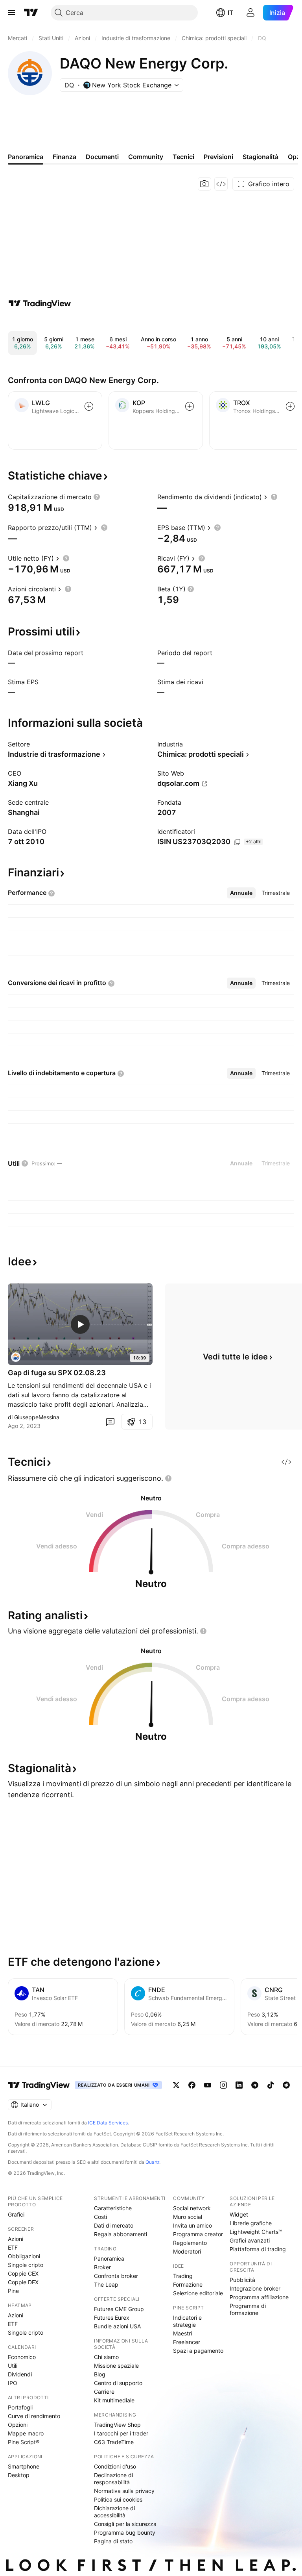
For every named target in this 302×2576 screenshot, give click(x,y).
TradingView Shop (117, 2425)
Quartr (152, 2162)
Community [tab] (146, 157)
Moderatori (187, 2251)
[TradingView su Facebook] (192, 2085)
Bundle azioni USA (117, 2326)
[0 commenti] (110, 1422)
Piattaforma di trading (258, 2249)
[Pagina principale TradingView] (31, 13)
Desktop (19, 2475)
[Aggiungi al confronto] (89, 406)
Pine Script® (24, 2442)
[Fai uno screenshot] (204, 184)
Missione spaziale (116, 2366)
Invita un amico (192, 2225)
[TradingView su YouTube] (208, 2085)
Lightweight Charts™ (256, 2232)
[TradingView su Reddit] (286, 2085)
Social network (192, 2208)
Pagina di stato (113, 2541)
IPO (13, 2383)
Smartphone (24, 2466)
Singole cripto (26, 2265)
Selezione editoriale (198, 2293)
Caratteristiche (113, 2208)
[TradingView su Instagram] (223, 2085)
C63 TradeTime (114, 2442)
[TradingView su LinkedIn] (239, 2085)
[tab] (241, 893)
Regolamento (190, 2243)
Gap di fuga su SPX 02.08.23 (57, 1373)
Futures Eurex (112, 2318)
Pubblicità (242, 2280)
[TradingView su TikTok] (271, 2085)
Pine (13, 2291)
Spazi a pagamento (198, 2351)
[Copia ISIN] (237, 842)
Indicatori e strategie (187, 2321)
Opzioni (18, 2425)
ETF (13, 2247)
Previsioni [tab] (218, 157)
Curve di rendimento (34, 2416)
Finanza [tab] (64, 157)
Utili (13, 2366)
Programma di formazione (248, 2309)
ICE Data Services (108, 2123)
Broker (102, 2267)
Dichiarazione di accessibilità (114, 2512)
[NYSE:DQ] (16, 1357)
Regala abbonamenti (121, 2234)
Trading (183, 2276)
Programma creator (198, 2234)
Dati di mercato (114, 2225)
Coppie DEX (23, 2282)
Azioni (16, 2239)
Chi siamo (106, 2357)
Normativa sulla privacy (124, 2491)
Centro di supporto (118, 2383)
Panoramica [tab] (26, 157)
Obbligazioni (24, 2256)
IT (230, 13)
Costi (100, 2217)
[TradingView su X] (176, 2085)
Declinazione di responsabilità (113, 2479)
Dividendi (20, 2374)
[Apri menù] (11, 13)
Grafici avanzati (250, 2240)
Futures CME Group (119, 2309)
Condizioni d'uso (115, 2466)
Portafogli (20, 2407)
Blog (100, 2374)
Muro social (188, 2217)
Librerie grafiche (251, 2223)
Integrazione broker (255, 2288)
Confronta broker (116, 2276)
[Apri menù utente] (250, 13)
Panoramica (109, 2258)
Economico (22, 2357)
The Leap (106, 2284)
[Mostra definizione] (97, 497)
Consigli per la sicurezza (125, 2524)
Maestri (182, 2333)
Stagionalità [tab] (261, 157)
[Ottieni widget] (221, 184)
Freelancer (187, 2342)
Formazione (188, 2284)
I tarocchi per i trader (121, 2433)
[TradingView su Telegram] (255, 2085)
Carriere (104, 2392)
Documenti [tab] (102, 157)
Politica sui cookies (118, 2499)
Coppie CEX (23, 2273)
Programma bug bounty (125, 2532)
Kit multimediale (114, 2400)
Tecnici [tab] (183, 157)
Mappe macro (26, 2433)
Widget (239, 2214)
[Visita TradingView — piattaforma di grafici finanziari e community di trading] (40, 304)
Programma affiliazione (259, 2297)
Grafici (16, 2214)
